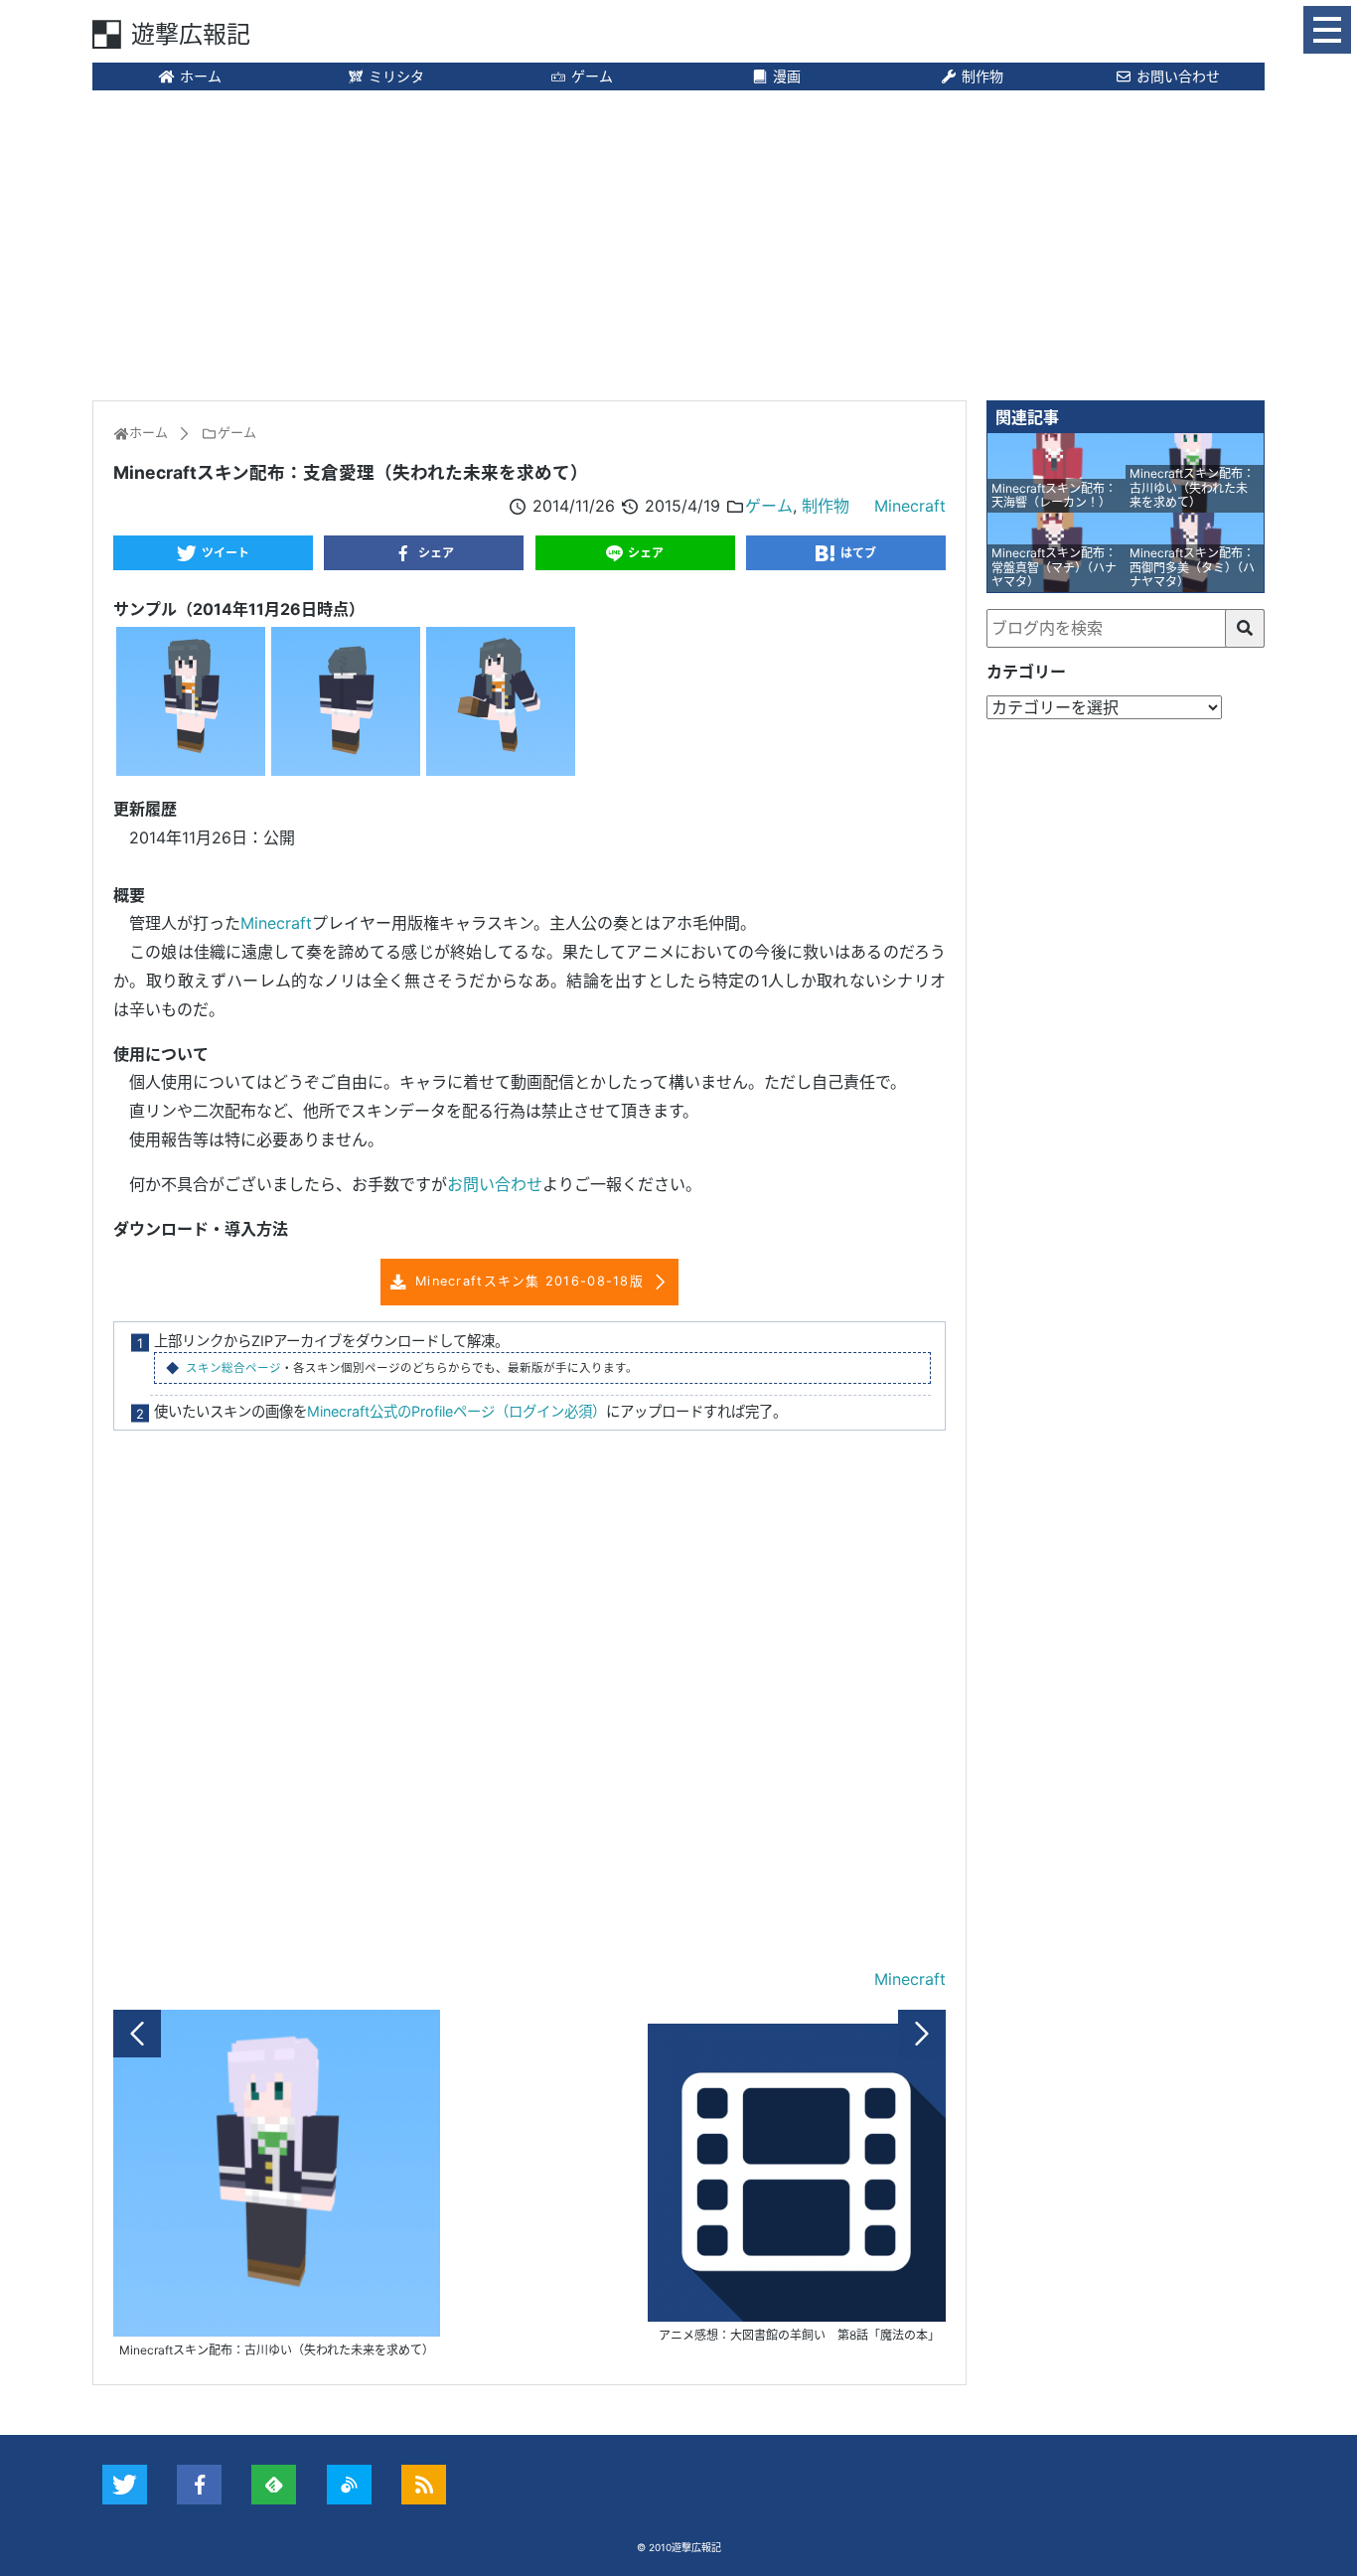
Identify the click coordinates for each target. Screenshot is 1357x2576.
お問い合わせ (1178, 76)
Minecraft (910, 506)
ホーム (201, 76)
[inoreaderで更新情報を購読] (349, 2485)
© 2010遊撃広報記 (679, 2547)
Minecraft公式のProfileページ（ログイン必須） (456, 1411)
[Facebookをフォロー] (199, 2485)
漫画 (787, 76)
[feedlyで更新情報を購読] (274, 2485)
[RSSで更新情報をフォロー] (424, 2485)
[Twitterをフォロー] (125, 2485)
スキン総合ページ (233, 1368)
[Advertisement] (678, 243)
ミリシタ (396, 76)
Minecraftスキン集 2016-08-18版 (529, 1281)
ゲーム (592, 76)
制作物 (982, 76)
